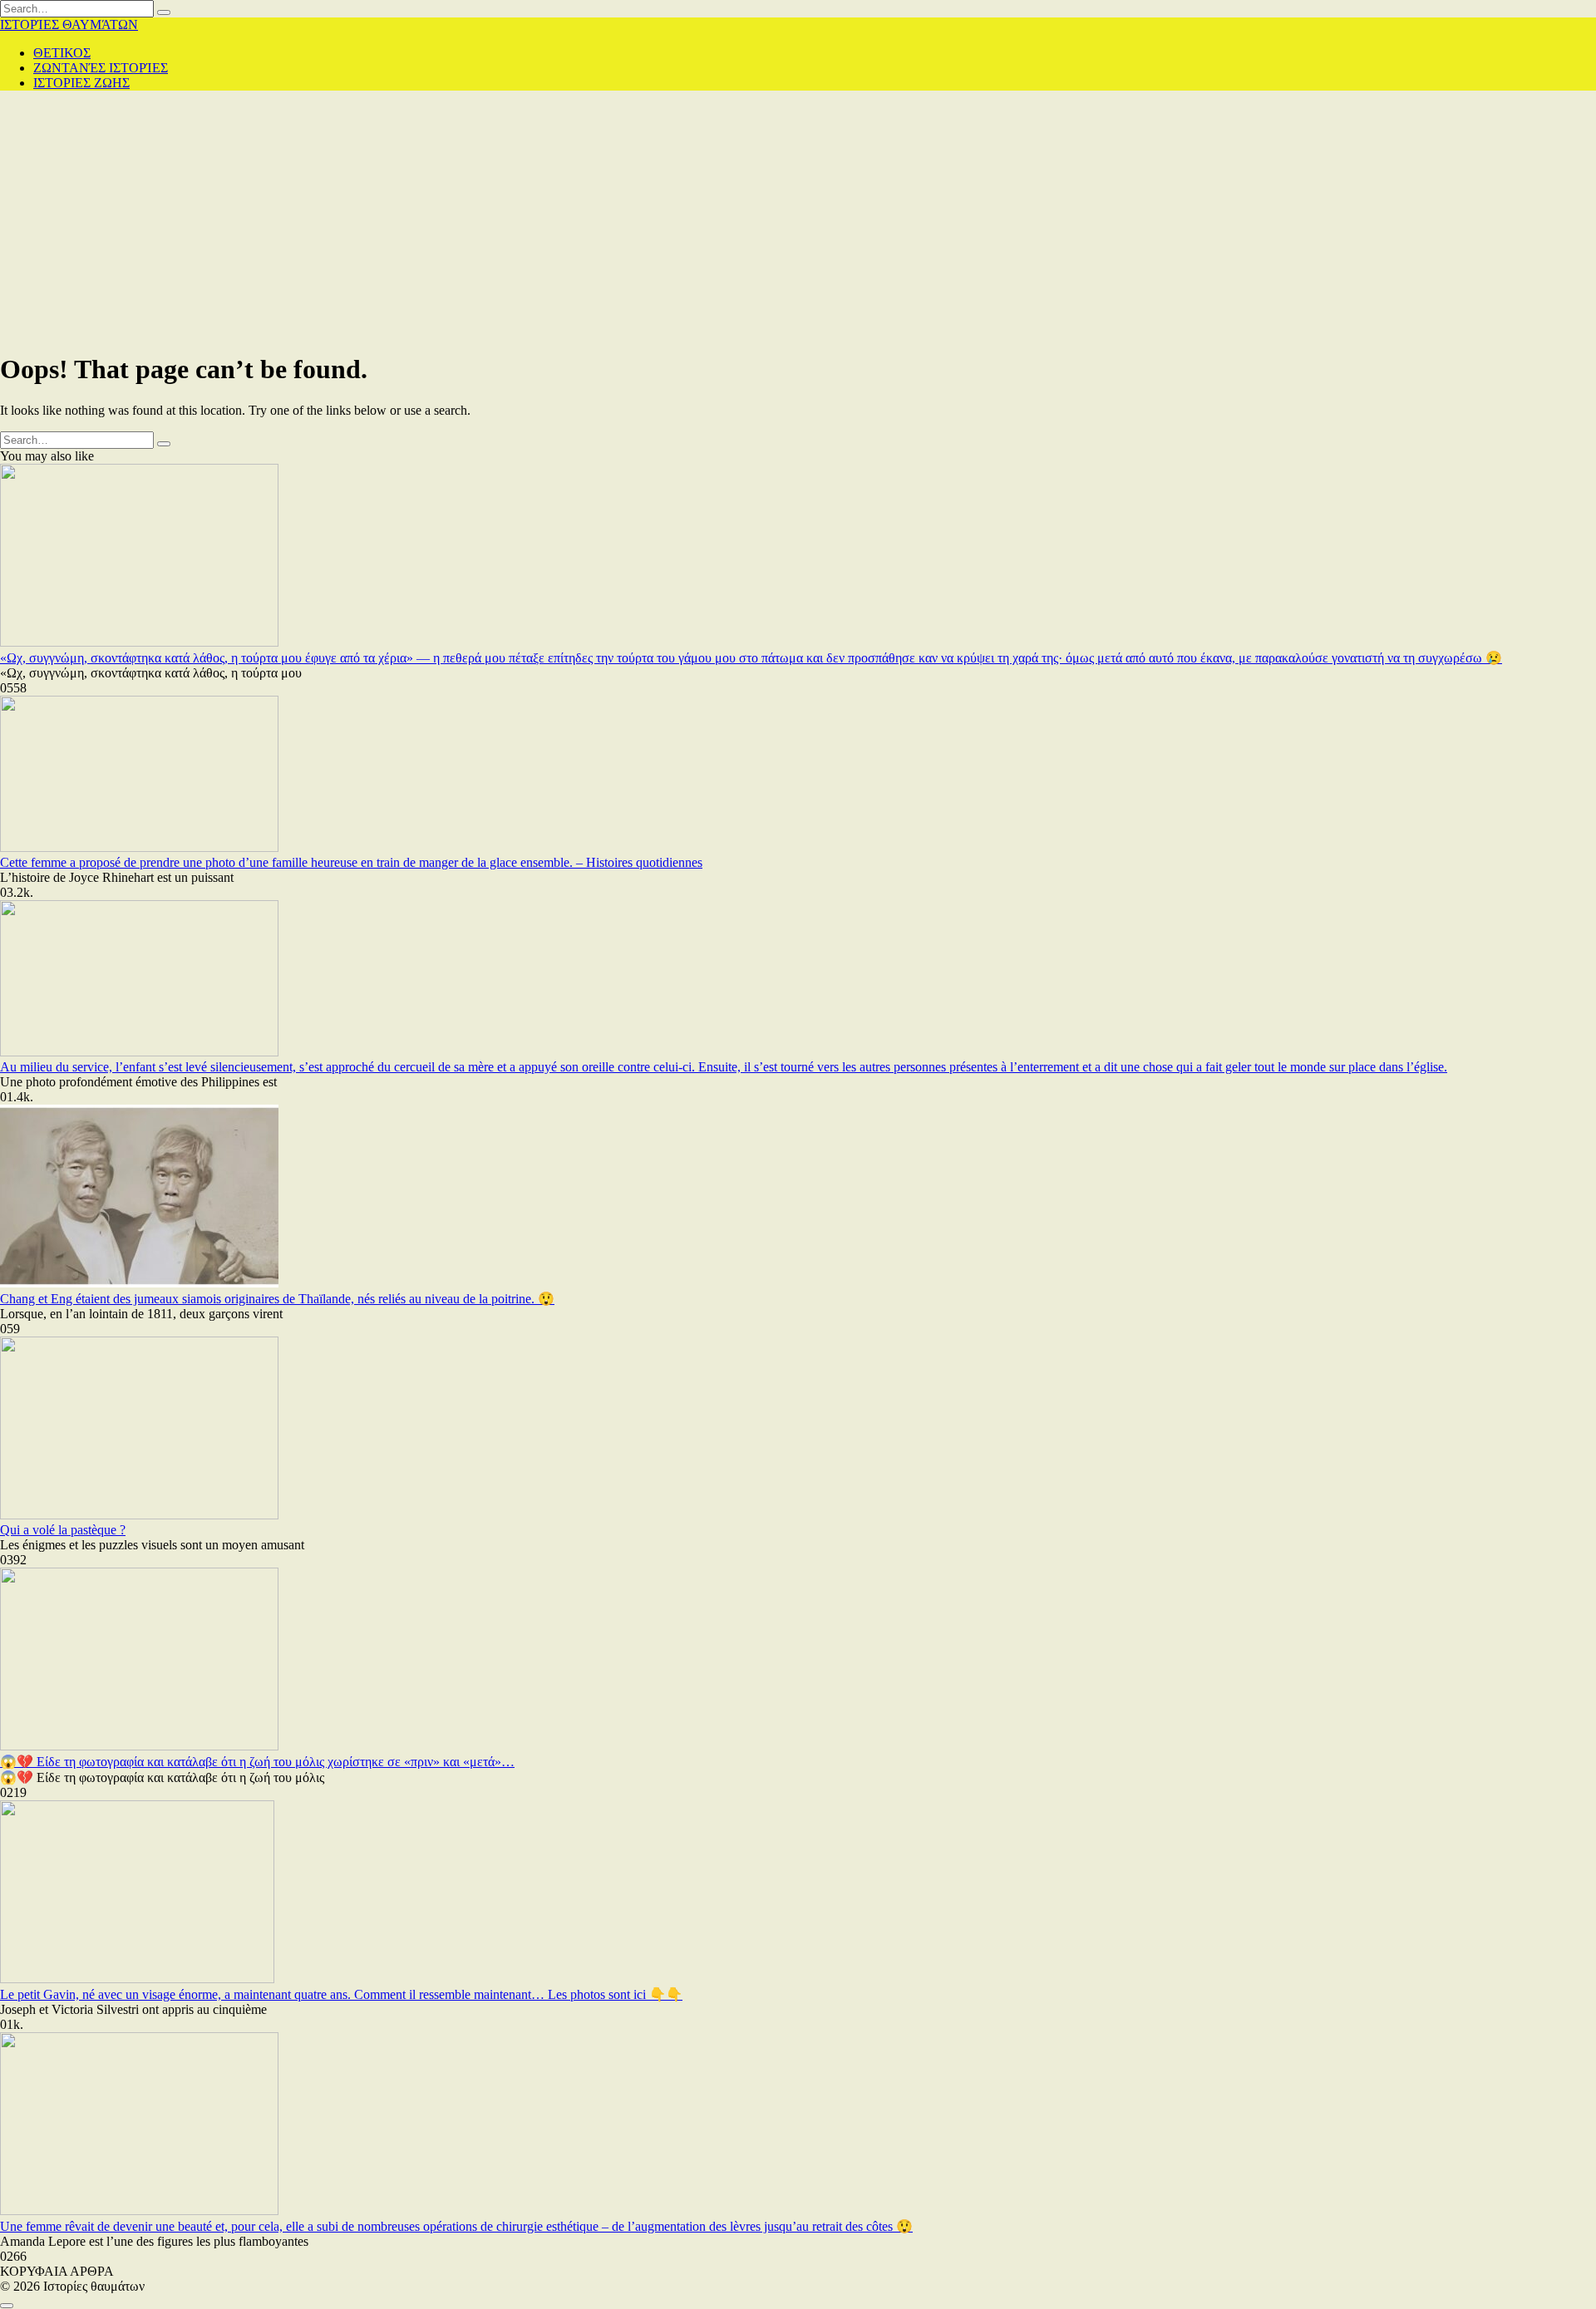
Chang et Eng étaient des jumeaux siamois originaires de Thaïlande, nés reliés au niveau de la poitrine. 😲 (277, 1299)
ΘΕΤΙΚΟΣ (62, 53)
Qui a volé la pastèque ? (63, 1530)
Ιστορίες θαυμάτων (69, 25)
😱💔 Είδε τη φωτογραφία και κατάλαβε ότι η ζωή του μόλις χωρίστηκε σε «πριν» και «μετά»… (257, 1762)
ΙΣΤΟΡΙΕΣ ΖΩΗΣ (81, 83)
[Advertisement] (798, 220)
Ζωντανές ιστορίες (101, 68)
